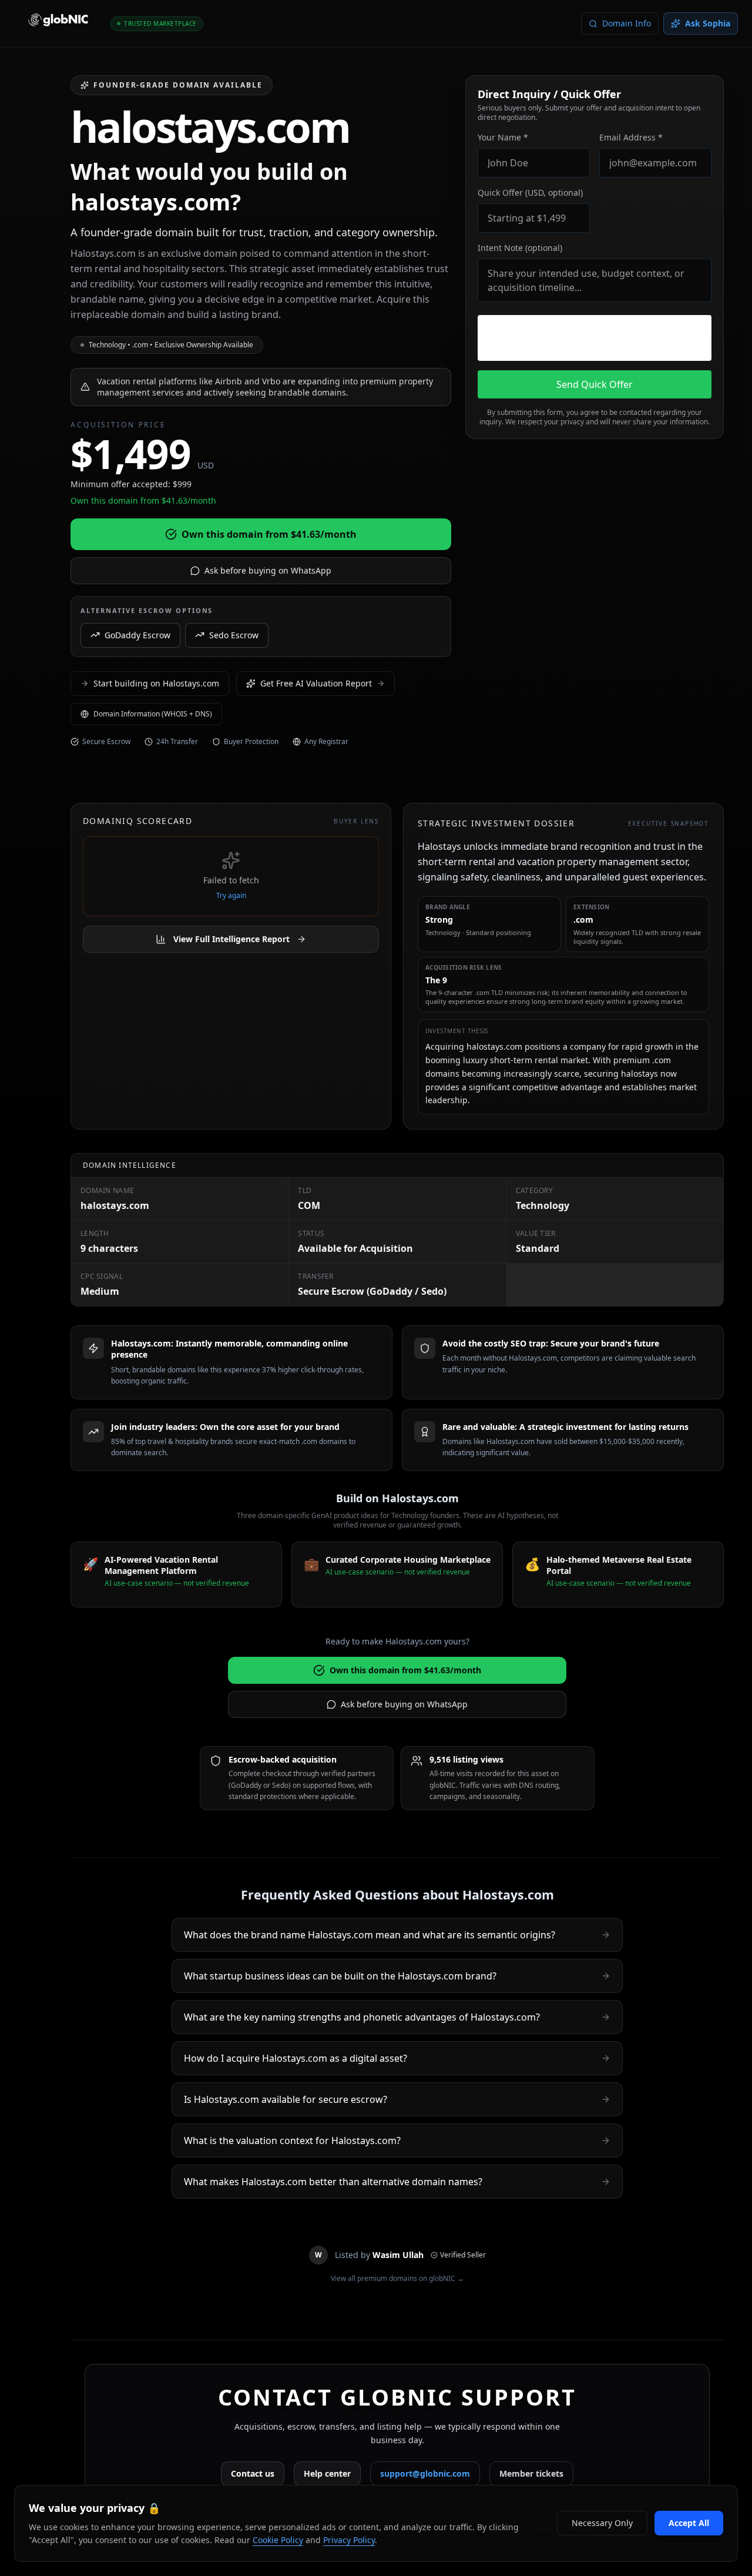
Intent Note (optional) (520, 248)
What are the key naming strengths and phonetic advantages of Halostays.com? (362, 2017)
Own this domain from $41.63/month (269, 534)
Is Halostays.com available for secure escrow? (286, 2099)
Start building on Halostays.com (156, 683)
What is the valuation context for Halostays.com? (292, 2140)
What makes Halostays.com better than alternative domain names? (333, 2182)
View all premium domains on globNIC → (397, 2279)
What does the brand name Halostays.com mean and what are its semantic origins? (370, 1935)
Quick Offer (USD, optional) (530, 192)
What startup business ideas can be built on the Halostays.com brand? (340, 1976)
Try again (231, 896)
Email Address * (631, 137)
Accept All (689, 2523)
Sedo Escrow (234, 634)
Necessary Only (602, 2523)
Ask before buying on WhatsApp (268, 570)
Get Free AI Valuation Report (316, 683)
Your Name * (503, 137)
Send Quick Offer (595, 384)
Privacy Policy (349, 2540)
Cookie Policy (278, 2540)
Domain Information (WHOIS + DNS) (153, 714)
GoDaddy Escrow (137, 634)
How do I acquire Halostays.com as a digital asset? (296, 2058)
